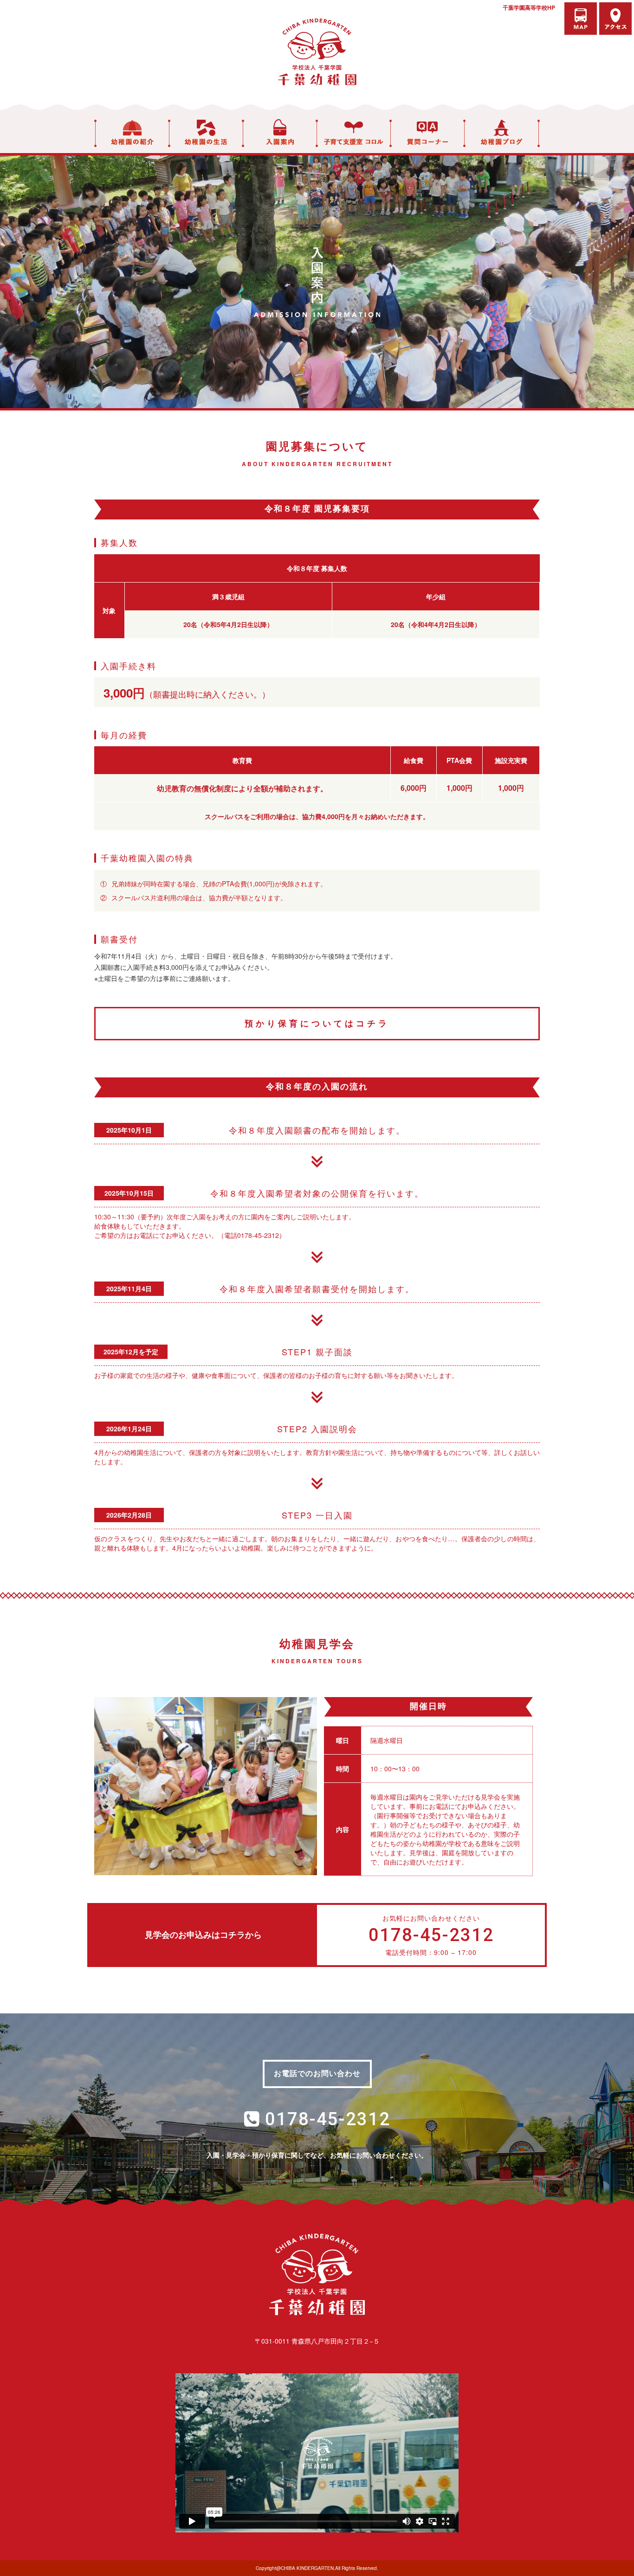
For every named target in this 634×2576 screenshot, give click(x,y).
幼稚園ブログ (502, 133)
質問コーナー (427, 133)
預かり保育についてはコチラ (317, 1023)
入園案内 (280, 133)
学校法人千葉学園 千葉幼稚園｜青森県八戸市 (317, 52)
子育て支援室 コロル (353, 133)
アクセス (615, 19)
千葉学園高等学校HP (529, 7)
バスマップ (581, 19)
